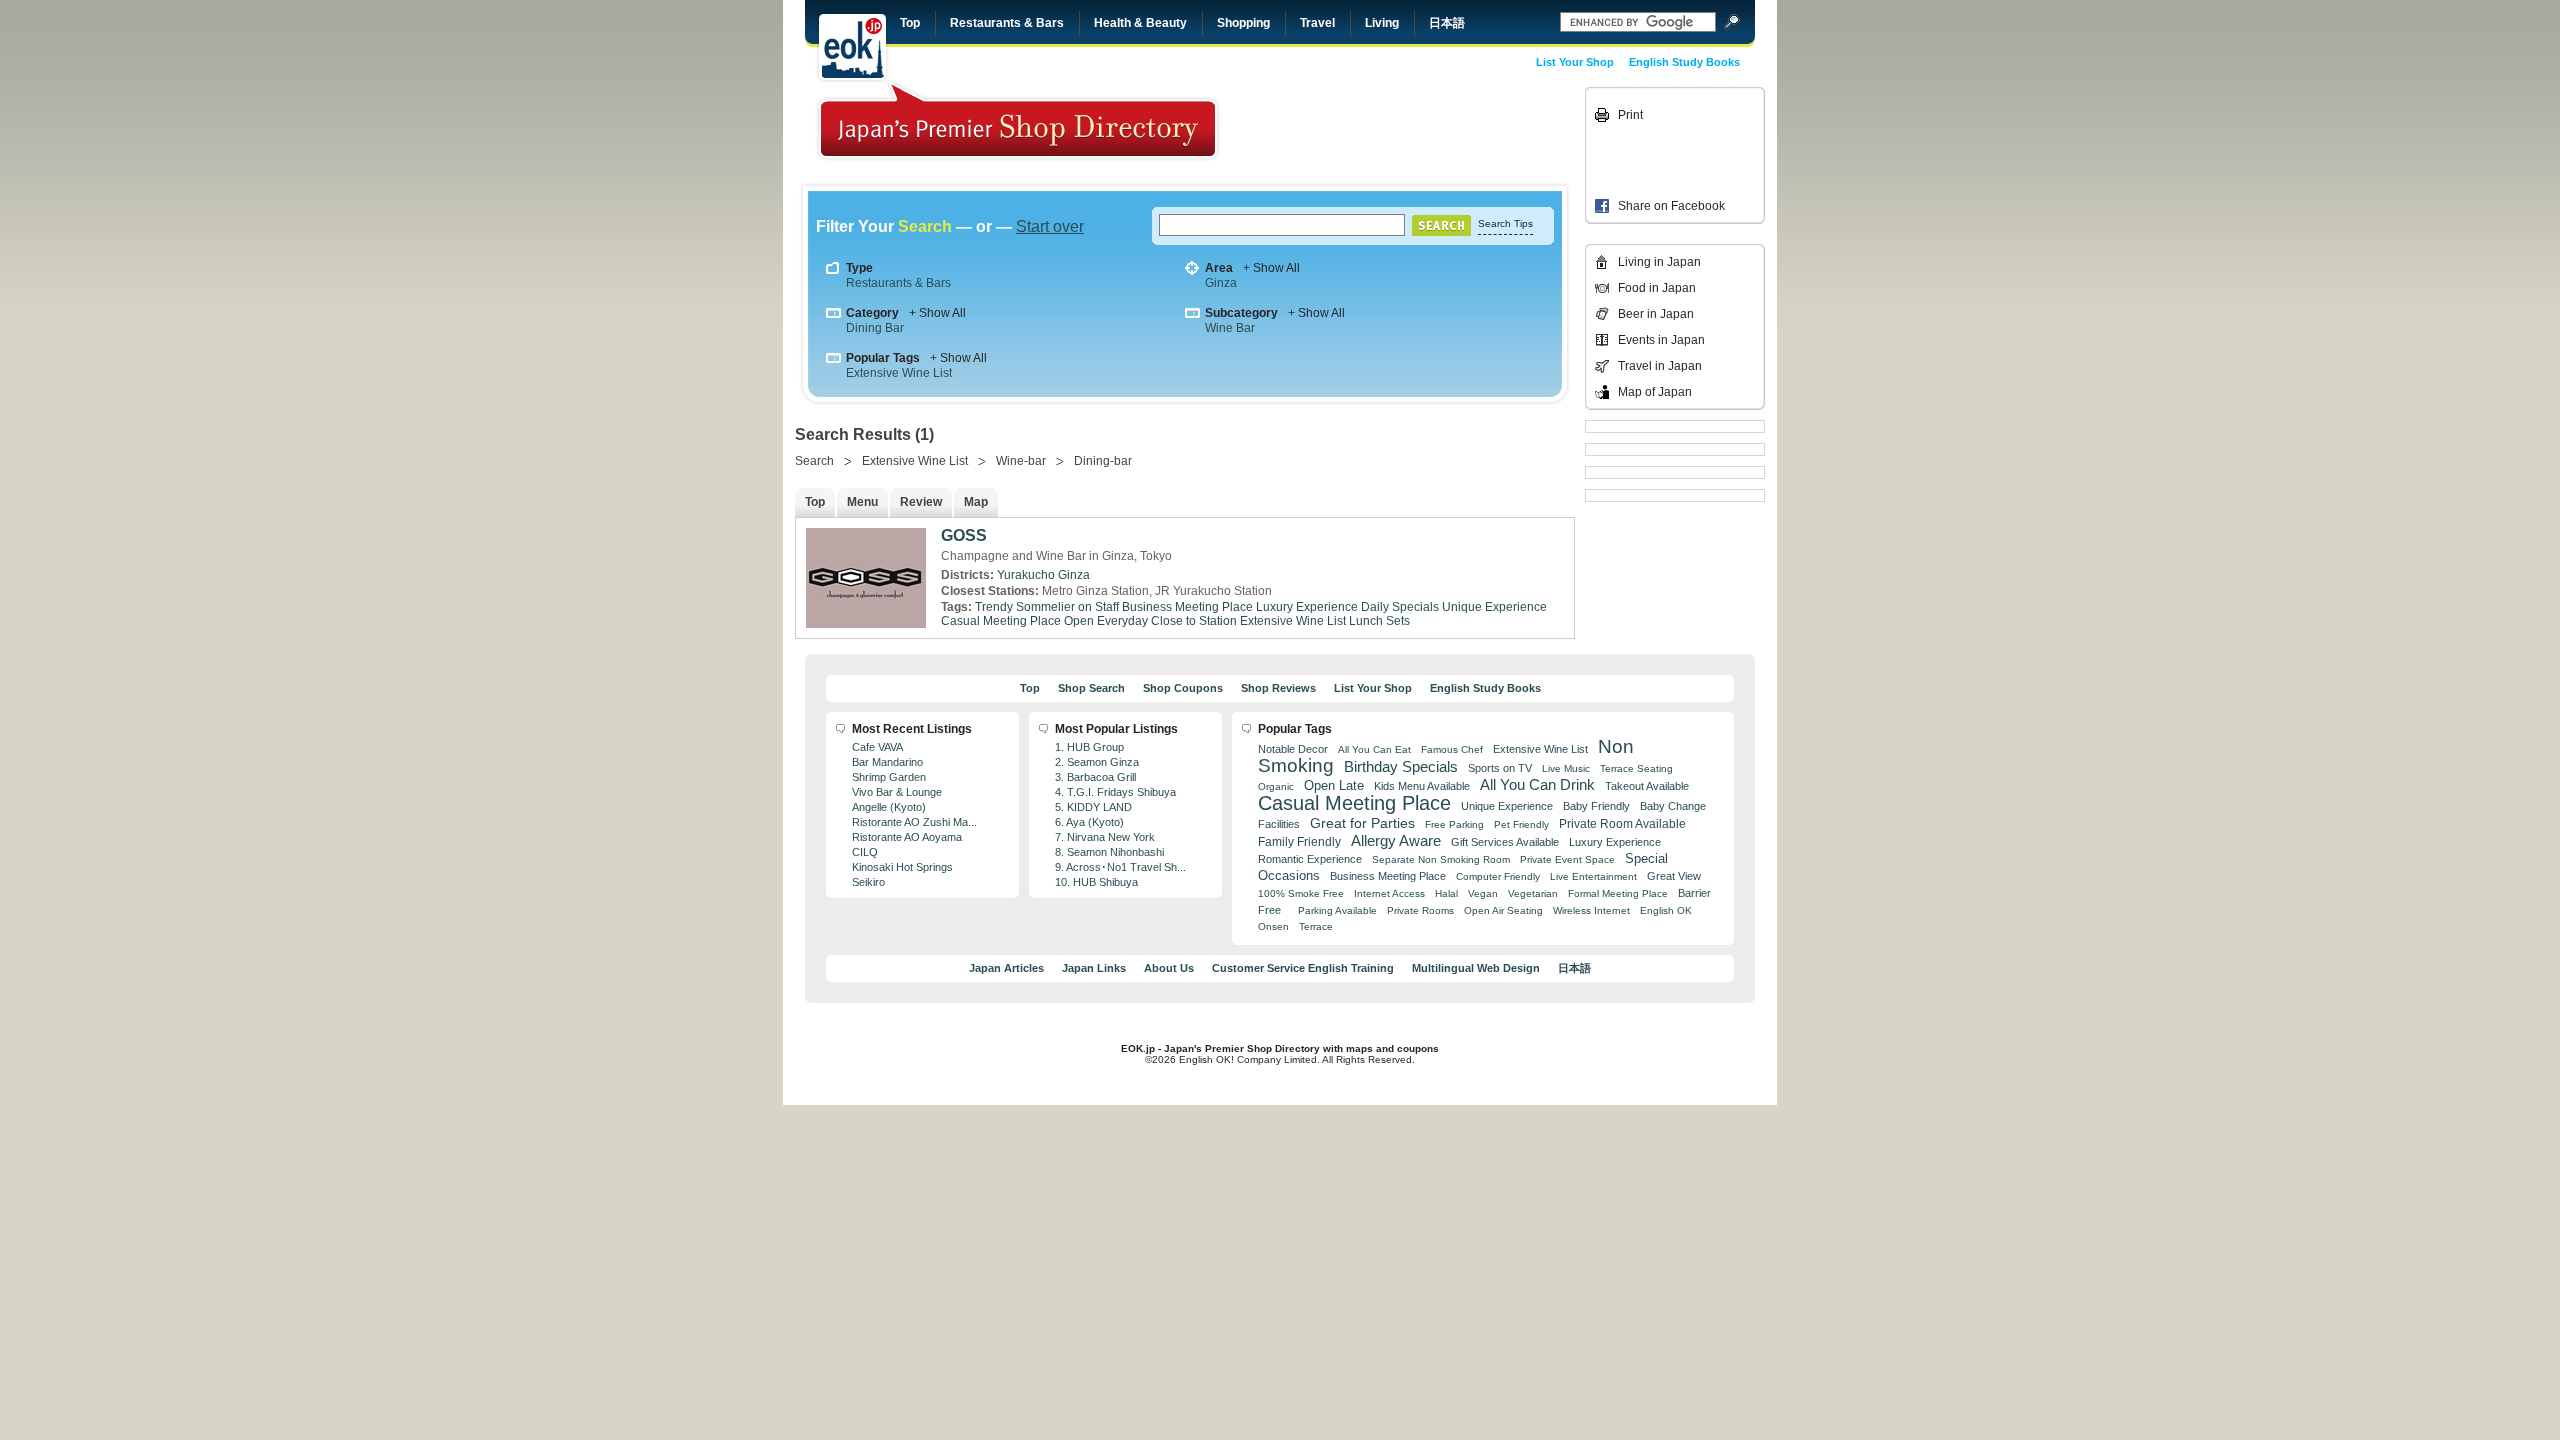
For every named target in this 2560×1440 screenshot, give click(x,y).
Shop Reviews (1278, 688)
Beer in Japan (1656, 314)
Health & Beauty (1140, 23)
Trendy (994, 607)
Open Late (1334, 785)
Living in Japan (1659, 262)
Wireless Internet (1591, 910)
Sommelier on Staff (1067, 607)
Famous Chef (1452, 749)
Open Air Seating (1503, 910)
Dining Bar (875, 328)
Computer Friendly (1498, 876)
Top (910, 23)
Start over (1050, 226)
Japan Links (1094, 968)
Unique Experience (1494, 607)
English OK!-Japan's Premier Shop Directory (1018, 119)
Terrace (1316, 926)
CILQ (865, 852)
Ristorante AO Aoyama (907, 837)
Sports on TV (1500, 768)
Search (814, 461)
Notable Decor (1293, 749)
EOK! (852, 47)
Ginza (1221, 283)
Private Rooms (1420, 910)
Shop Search (1091, 688)
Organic (1276, 786)
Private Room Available (1622, 824)
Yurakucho (1026, 575)
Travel (1317, 23)
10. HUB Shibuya (1096, 882)
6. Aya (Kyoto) (1089, 822)
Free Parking (1454, 824)
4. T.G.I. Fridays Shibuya (1115, 792)
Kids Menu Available (1422, 786)
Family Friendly (1299, 841)
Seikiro (868, 882)
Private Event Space (1567, 859)
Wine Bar (1230, 328)
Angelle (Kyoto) (889, 807)
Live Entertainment (1593, 876)
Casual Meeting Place (1001, 621)
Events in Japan (1661, 340)
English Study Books (1684, 62)
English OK (1666, 910)
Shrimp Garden (889, 777)
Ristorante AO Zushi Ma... (914, 822)
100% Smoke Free (1301, 893)
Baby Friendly (1596, 806)
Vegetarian (1533, 893)
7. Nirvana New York (1105, 837)
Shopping (1243, 23)
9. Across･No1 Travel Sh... (1120, 867)
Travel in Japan (1660, 366)
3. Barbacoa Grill (1095, 777)
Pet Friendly (1521, 824)
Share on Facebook (1671, 206)
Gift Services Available (1505, 842)
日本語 (1447, 23)
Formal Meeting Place (1618, 893)
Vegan (1483, 893)
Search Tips (1505, 223)
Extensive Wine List (899, 373)
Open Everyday (1106, 621)
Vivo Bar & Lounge (897, 792)
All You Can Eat (1374, 749)
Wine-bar (1021, 461)
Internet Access (1389, 893)
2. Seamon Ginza (1097, 762)
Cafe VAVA (877, 747)
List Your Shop (1575, 62)
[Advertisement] (1442, 132)
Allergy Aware (1396, 841)
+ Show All (1271, 268)
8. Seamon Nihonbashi (1109, 852)
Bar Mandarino (887, 762)
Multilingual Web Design (1476, 968)
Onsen (1273, 926)
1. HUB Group (1089, 747)
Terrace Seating (1636, 768)
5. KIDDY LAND (1093, 807)
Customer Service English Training (1303, 968)
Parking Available (1337, 910)
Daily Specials (1400, 607)
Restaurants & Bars (1007, 23)
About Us (1169, 968)
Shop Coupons (1183, 688)
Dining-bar (1103, 461)
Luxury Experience (1307, 607)
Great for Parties (1362, 823)
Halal (1446, 893)
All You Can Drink (1537, 784)
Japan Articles (1006, 968)
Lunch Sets (1379, 621)
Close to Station (1194, 621)
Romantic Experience (1310, 859)
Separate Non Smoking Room (1441, 859)
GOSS (964, 535)
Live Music (1566, 768)
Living (1382, 23)
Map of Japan (1655, 392)
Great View (1674, 876)
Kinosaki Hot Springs (902, 867)
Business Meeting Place (1187, 607)
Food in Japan (1657, 288)
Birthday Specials (1401, 767)
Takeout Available (1647, 786)
